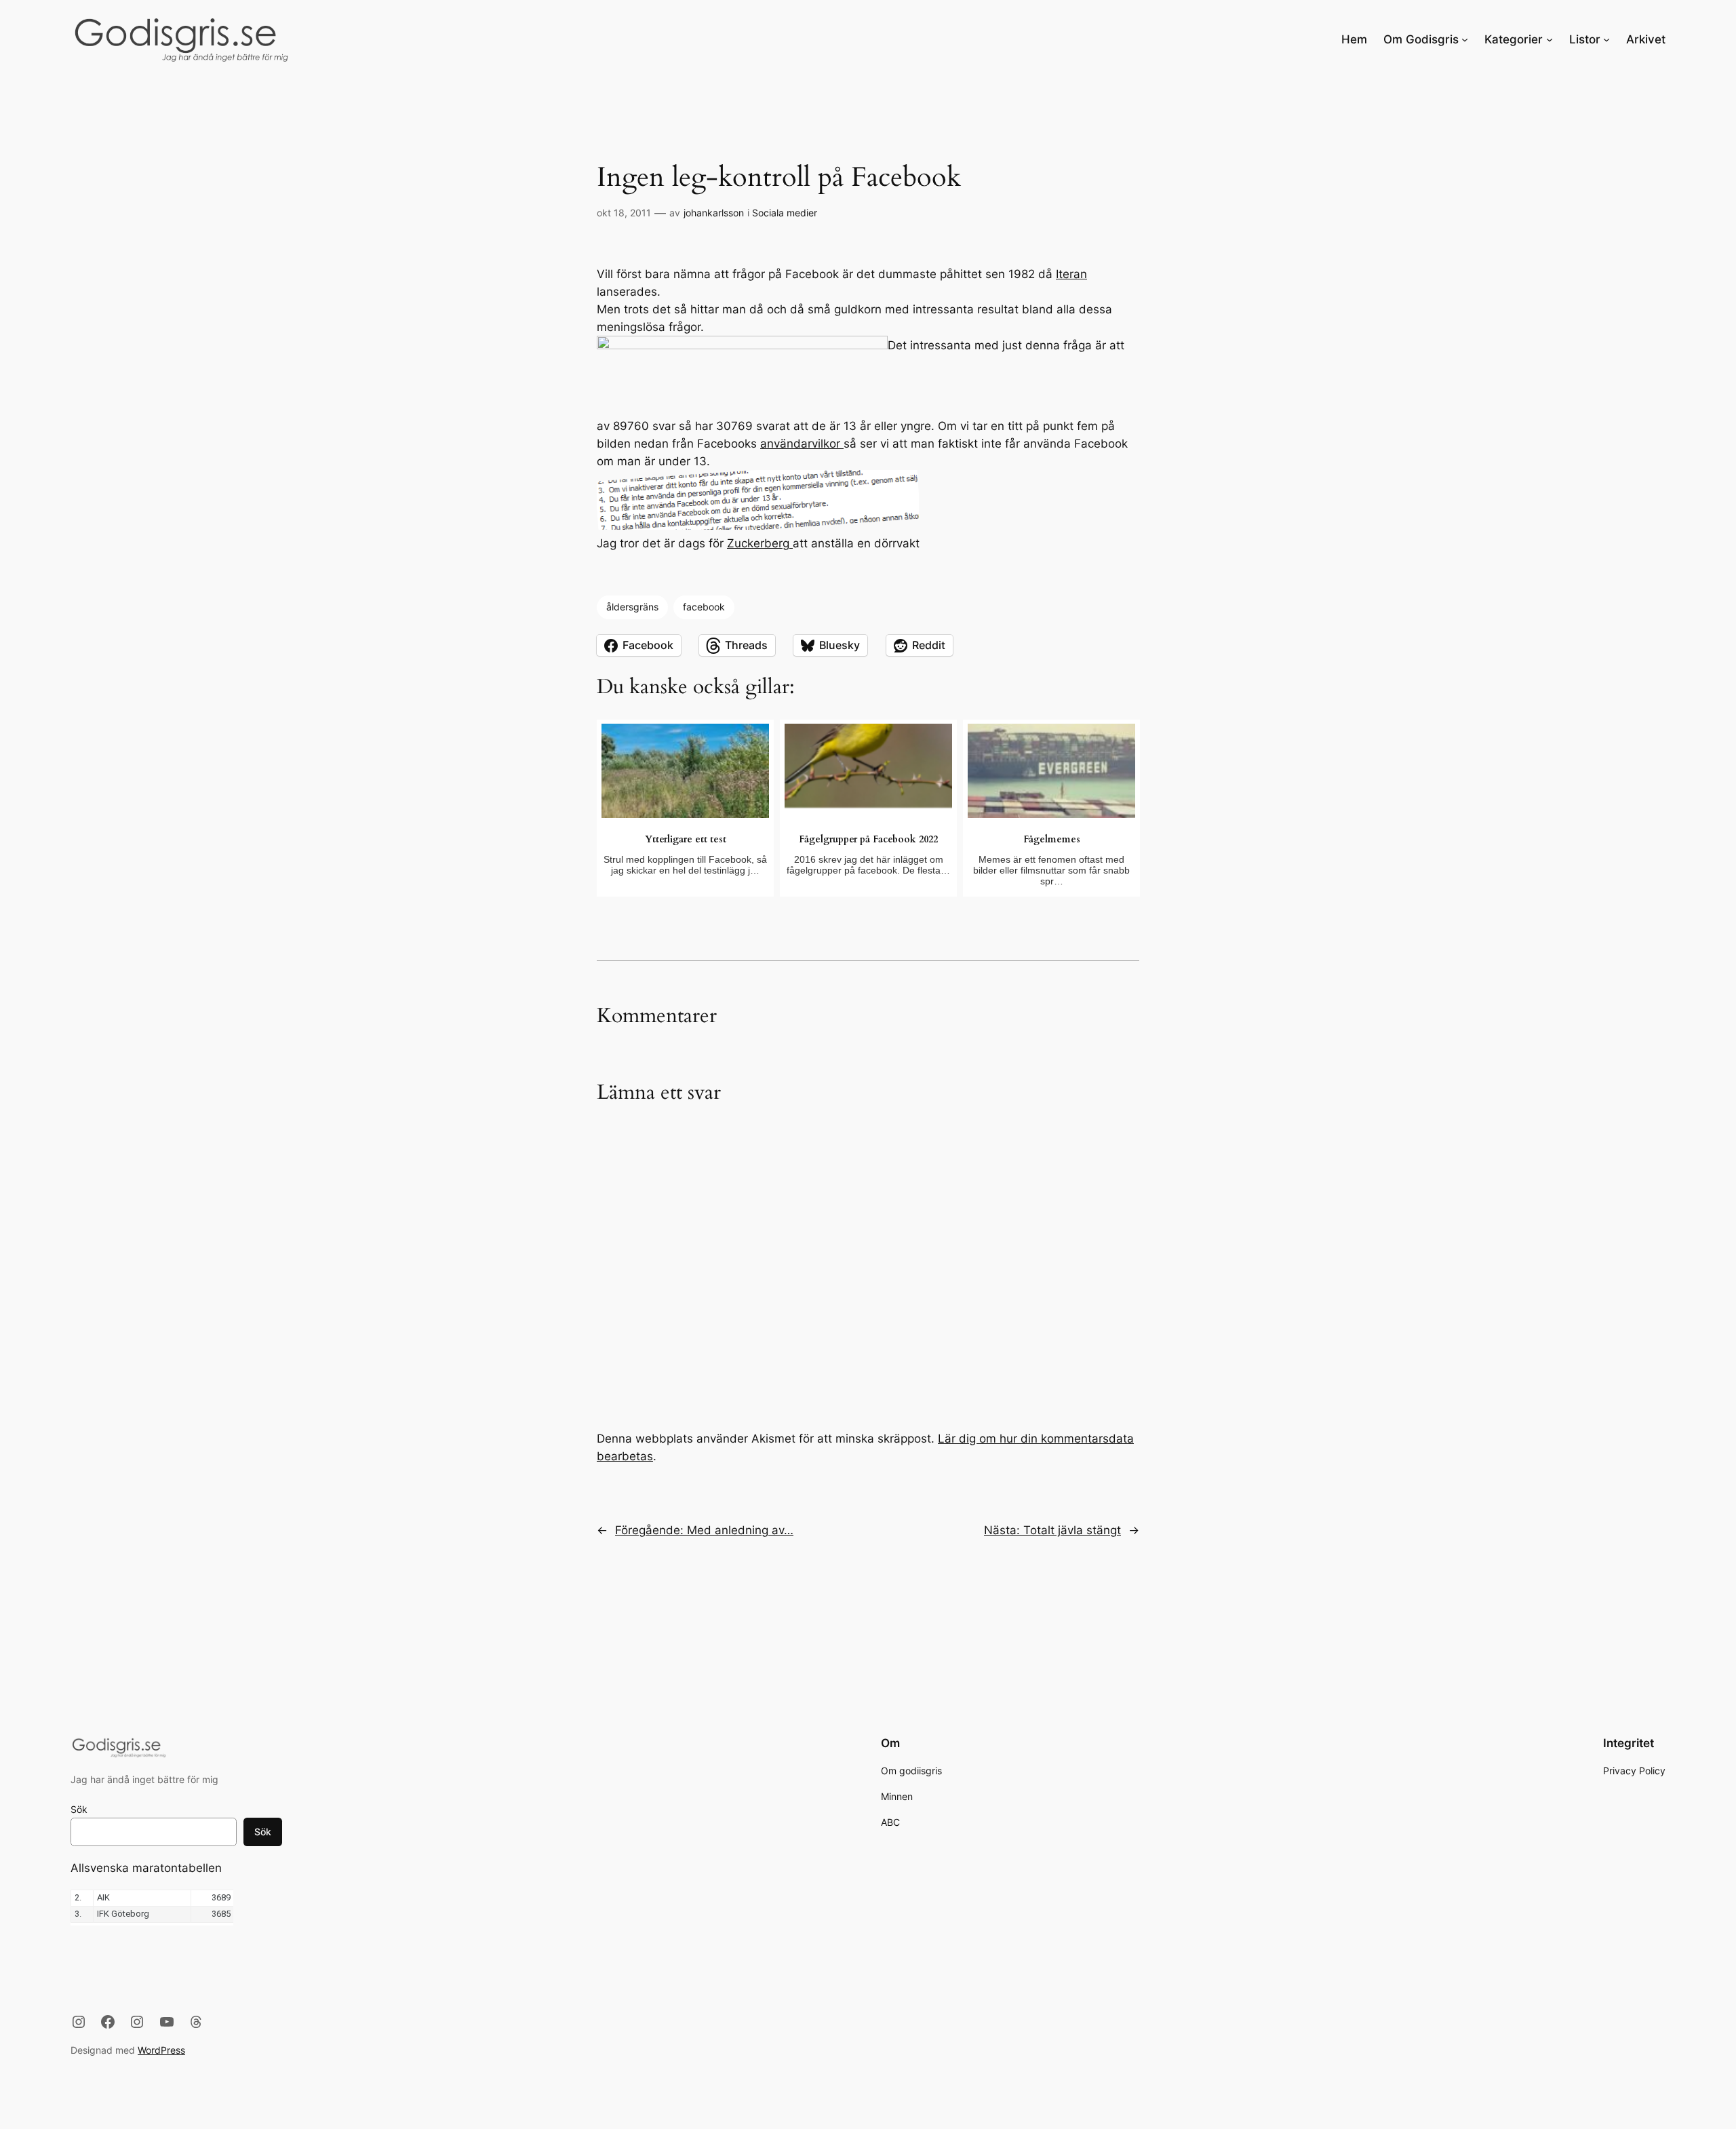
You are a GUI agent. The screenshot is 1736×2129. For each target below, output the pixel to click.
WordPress (161, 2050)
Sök (79, 1809)
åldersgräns (632, 607)
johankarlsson (714, 213)
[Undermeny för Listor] (1606, 39)
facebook (704, 607)
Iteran (1071, 274)
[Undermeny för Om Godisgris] (1465, 39)
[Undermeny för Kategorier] (1550, 39)
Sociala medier (785, 213)
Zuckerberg (760, 543)
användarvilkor (802, 444)
